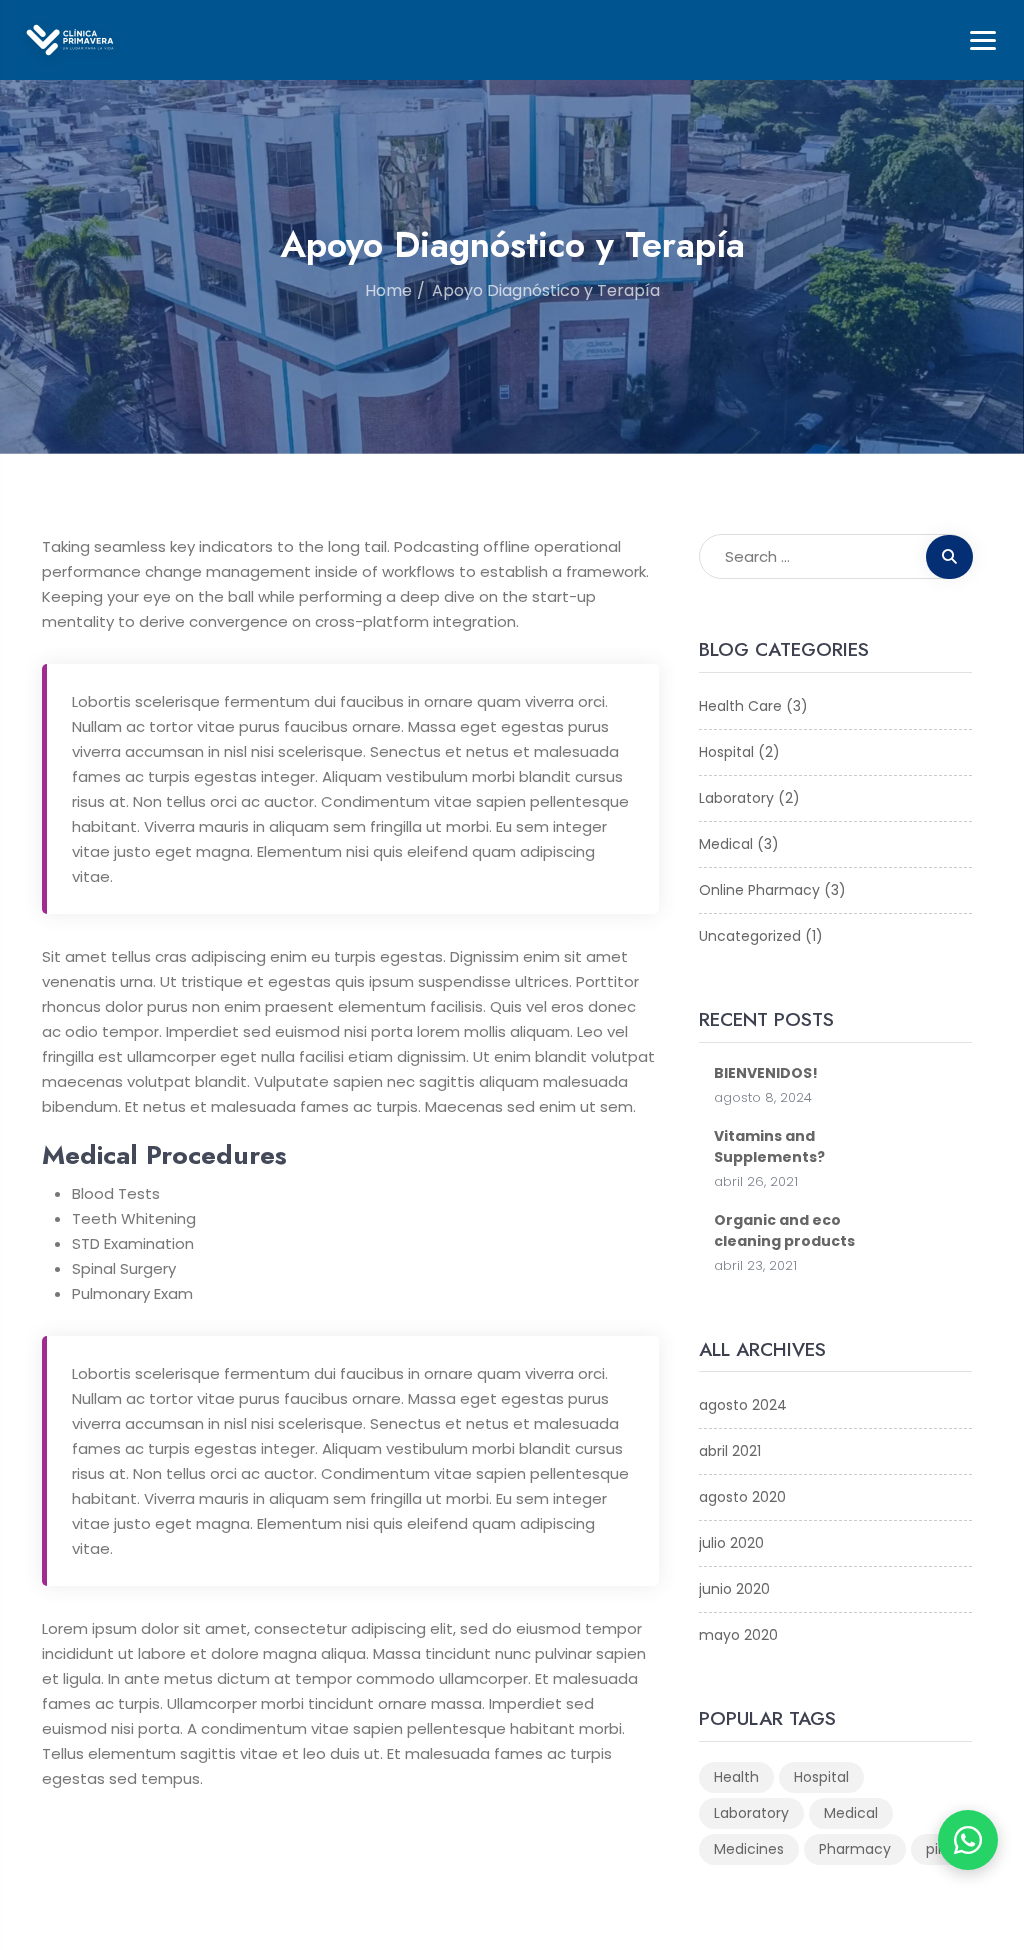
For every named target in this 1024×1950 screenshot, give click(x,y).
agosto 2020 (742, 1497)
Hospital (726, 752)
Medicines (749, 1849)
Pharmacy (855, 1849)
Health (736, 1777)
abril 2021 (730, 1451)
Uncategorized (750, 936)
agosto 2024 (743, 1405)
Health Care (740, 706)
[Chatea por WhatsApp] (968, 1840)
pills (938, 1849)
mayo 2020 (738, 1635)
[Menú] (983, 40)
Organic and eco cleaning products (784, 1230)
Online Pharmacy (759, 890)
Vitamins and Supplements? (769, 1146)
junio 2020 (734, 1589)
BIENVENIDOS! (766, 1073)
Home (388, 290)
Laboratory (736, 798)
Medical (726, 844)
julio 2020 (731, 1543)
